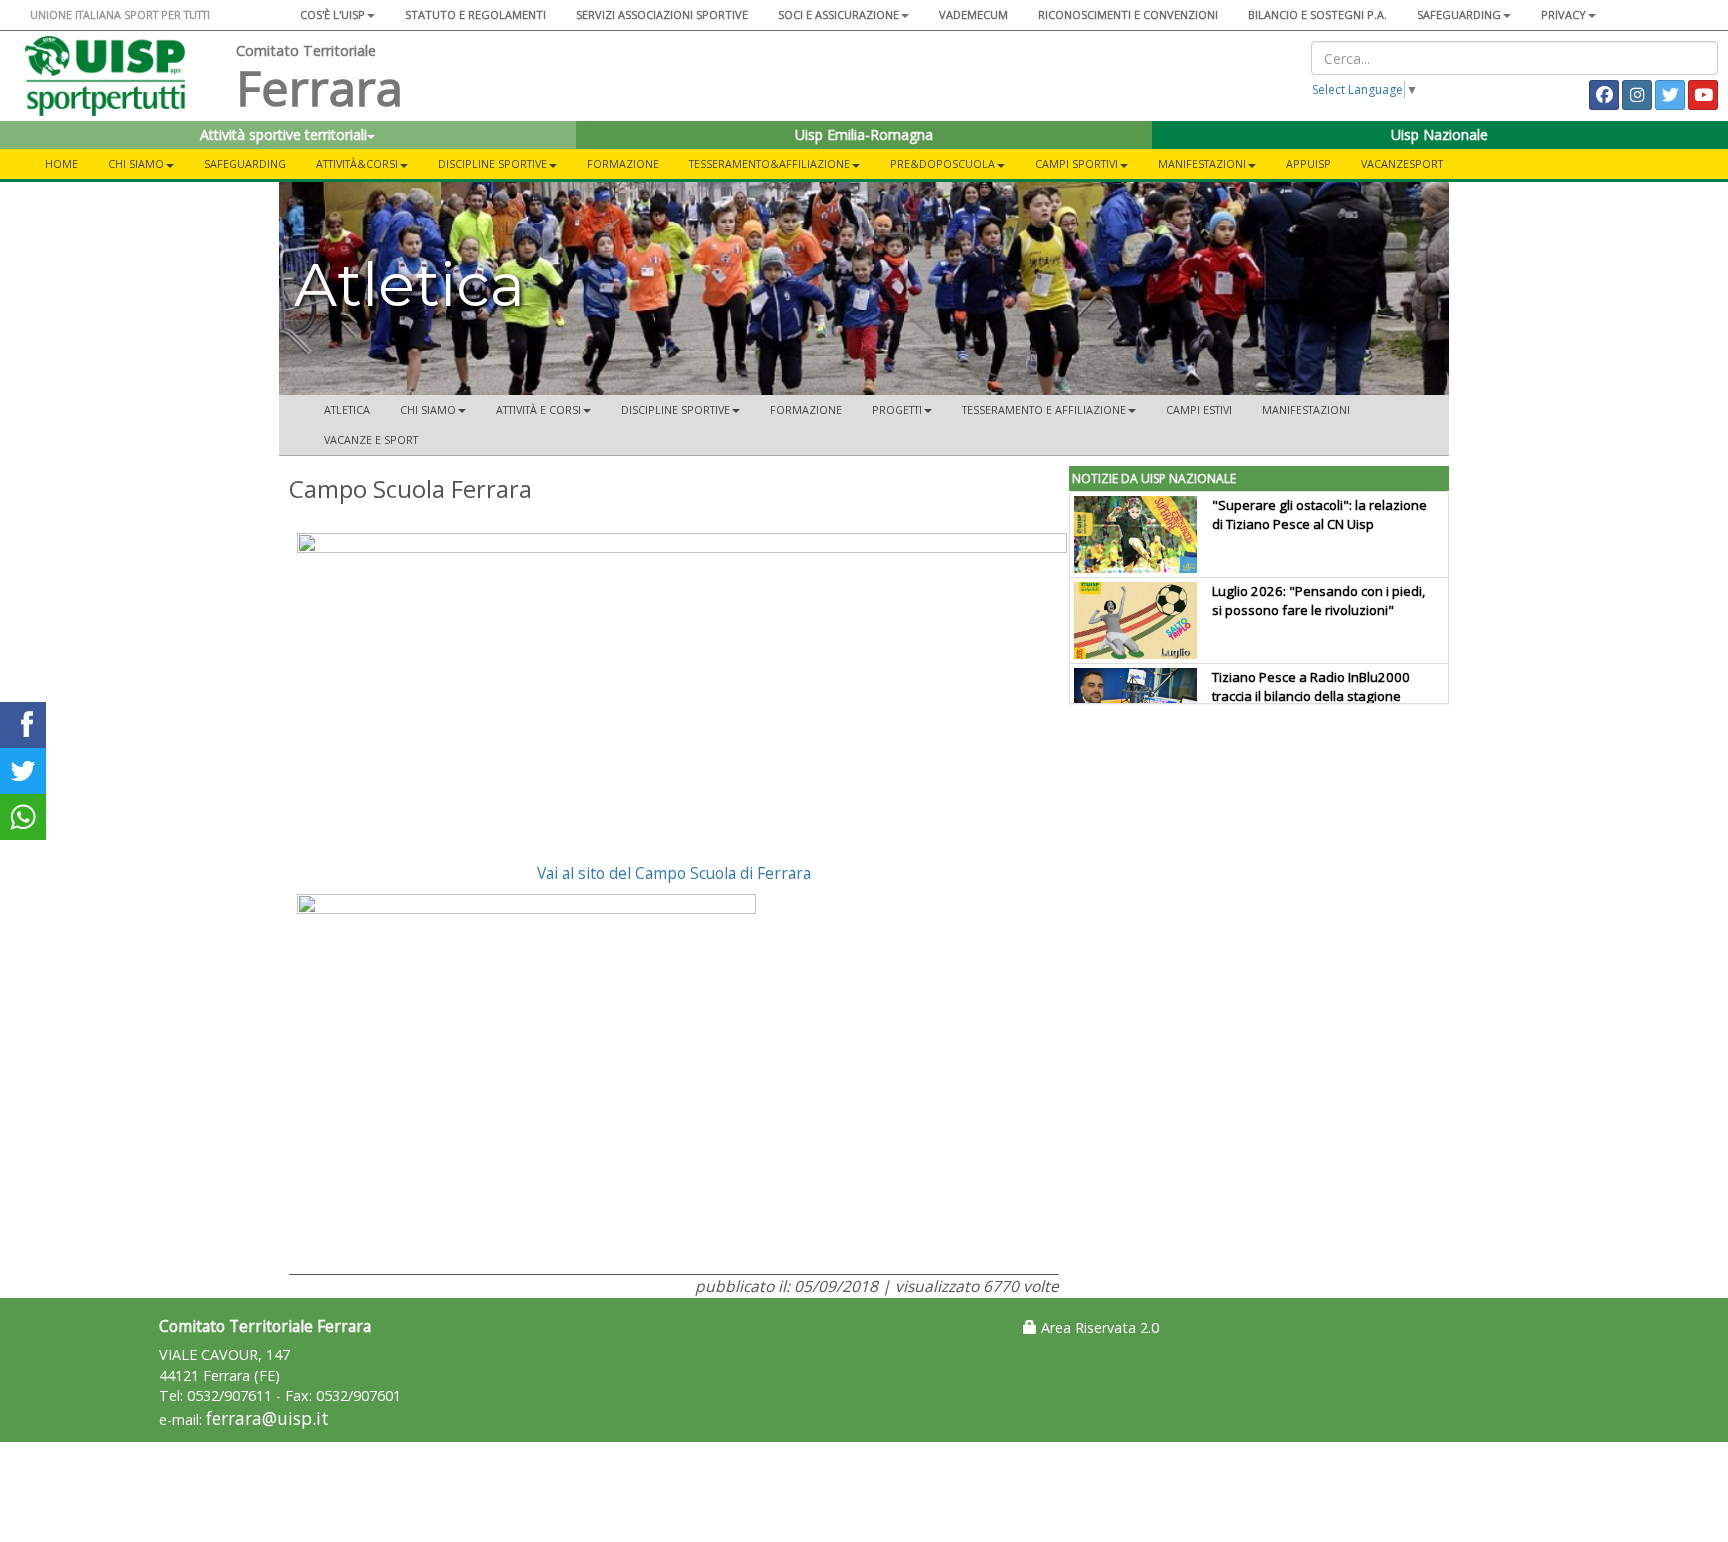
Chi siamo (136, 163)
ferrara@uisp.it (267, 1418)
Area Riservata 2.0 (1098, 1327)
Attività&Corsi (357, 163)
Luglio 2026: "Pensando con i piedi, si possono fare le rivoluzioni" (1318, 600)
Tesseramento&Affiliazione (769, 163)
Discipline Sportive (492, 163)
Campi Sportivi (1076, 163)
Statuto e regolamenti (475, 14)
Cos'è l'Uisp (332, 14)
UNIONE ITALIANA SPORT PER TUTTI (120, 14)
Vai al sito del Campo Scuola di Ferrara (674, 873)
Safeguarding (245, 163)
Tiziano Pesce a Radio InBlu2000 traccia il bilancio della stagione (1311, 686)
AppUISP (1308, 163)
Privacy (1563, 14)
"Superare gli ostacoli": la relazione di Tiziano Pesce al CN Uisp (1319, 514)
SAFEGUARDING (1459, 14)
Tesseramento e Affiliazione (1044, 409)
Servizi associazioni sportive (662, 14)
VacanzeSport (1402, 163)
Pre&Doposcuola (942, 163)
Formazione (623, 163)
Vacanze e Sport (371, 439)
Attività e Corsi (538, 409)
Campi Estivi (1199, 409)
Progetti (897, 409)
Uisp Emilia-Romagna (864, 134)
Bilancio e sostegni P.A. (1317, 14)
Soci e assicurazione (838, 14)
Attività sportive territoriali (283, 134)
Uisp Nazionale (1439, 134)
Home (61, 163)
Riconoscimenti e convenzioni (1128, 14)
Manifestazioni (1202, 163)
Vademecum (973, 14)
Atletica (347, 409)
